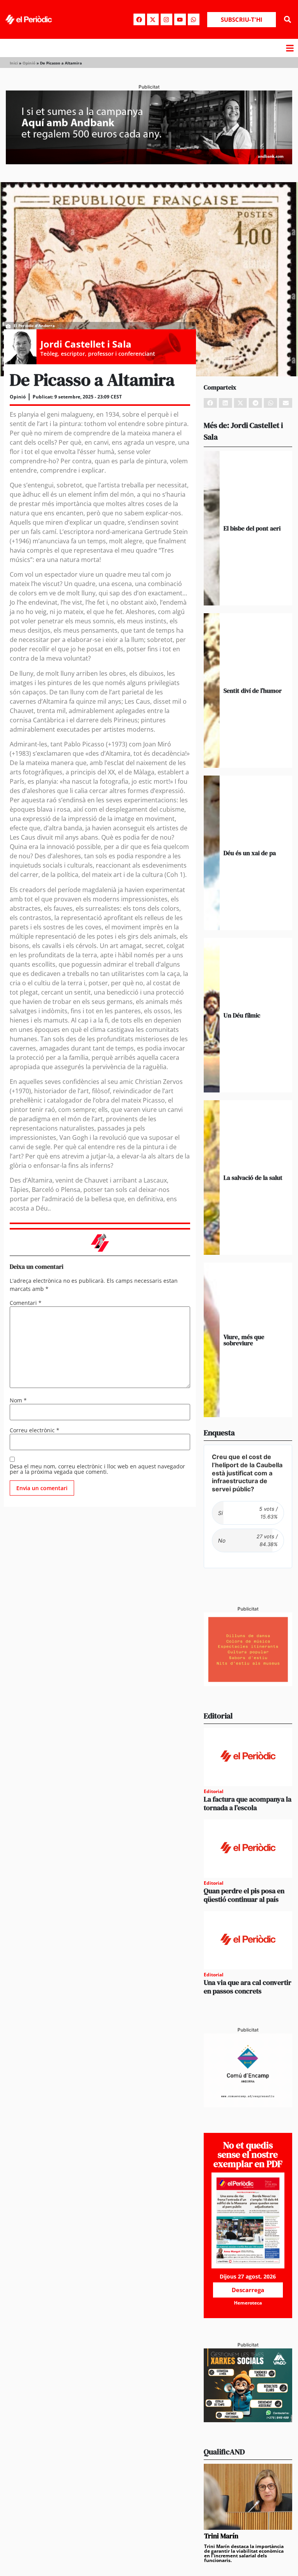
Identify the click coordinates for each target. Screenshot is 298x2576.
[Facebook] (139, 19)
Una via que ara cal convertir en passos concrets (248, 1987)
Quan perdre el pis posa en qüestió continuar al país (244, 1895)
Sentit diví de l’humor (253, 691)
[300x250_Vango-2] (248, 2420)
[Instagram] (166, 19)
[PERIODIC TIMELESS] (248, 2105)
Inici (14, 63)
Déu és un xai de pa (250, 853)
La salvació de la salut (253, 1178)
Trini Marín (221, 2536)
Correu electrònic (35, 1430)
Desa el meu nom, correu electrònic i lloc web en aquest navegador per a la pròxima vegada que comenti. (97, 1469)
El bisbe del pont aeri (252, 528)
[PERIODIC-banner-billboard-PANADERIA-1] (149, 162)
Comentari (26, 1303)
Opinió (29, 63)
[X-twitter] (153, 19)
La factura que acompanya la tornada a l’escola (248, 1803)
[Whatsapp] (194, 19)
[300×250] (248, 1684)
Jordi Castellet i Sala (86, 344)
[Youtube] (180, 19)
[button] (288, 20)
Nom (18, 1400)
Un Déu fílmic (242, 1015)
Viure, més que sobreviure (244, 1340)
